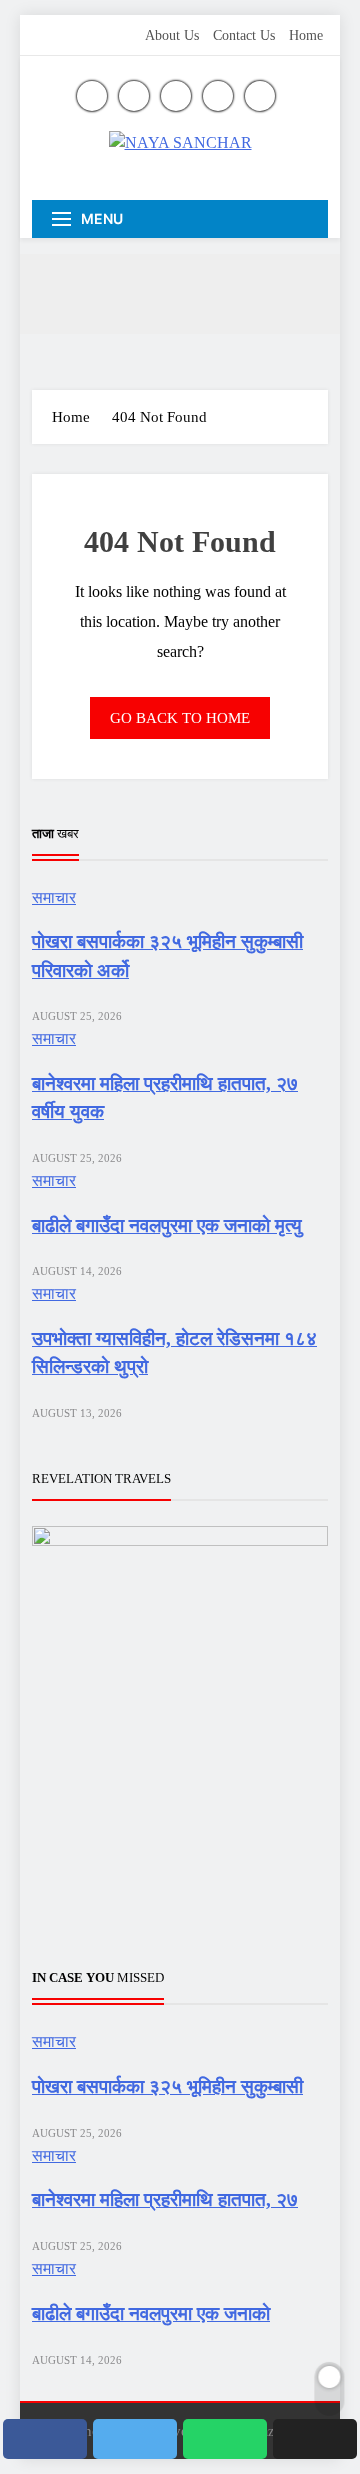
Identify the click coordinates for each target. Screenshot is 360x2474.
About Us (172, 35)
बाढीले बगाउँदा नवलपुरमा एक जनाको (151, 2313)
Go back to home (180, 718)
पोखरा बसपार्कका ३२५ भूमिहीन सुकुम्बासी (167, 2086)
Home (306, 35)
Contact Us (244, 35)
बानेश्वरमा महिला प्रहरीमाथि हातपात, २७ (165, 2199)
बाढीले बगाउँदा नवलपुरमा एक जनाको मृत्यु (167, 1225)
